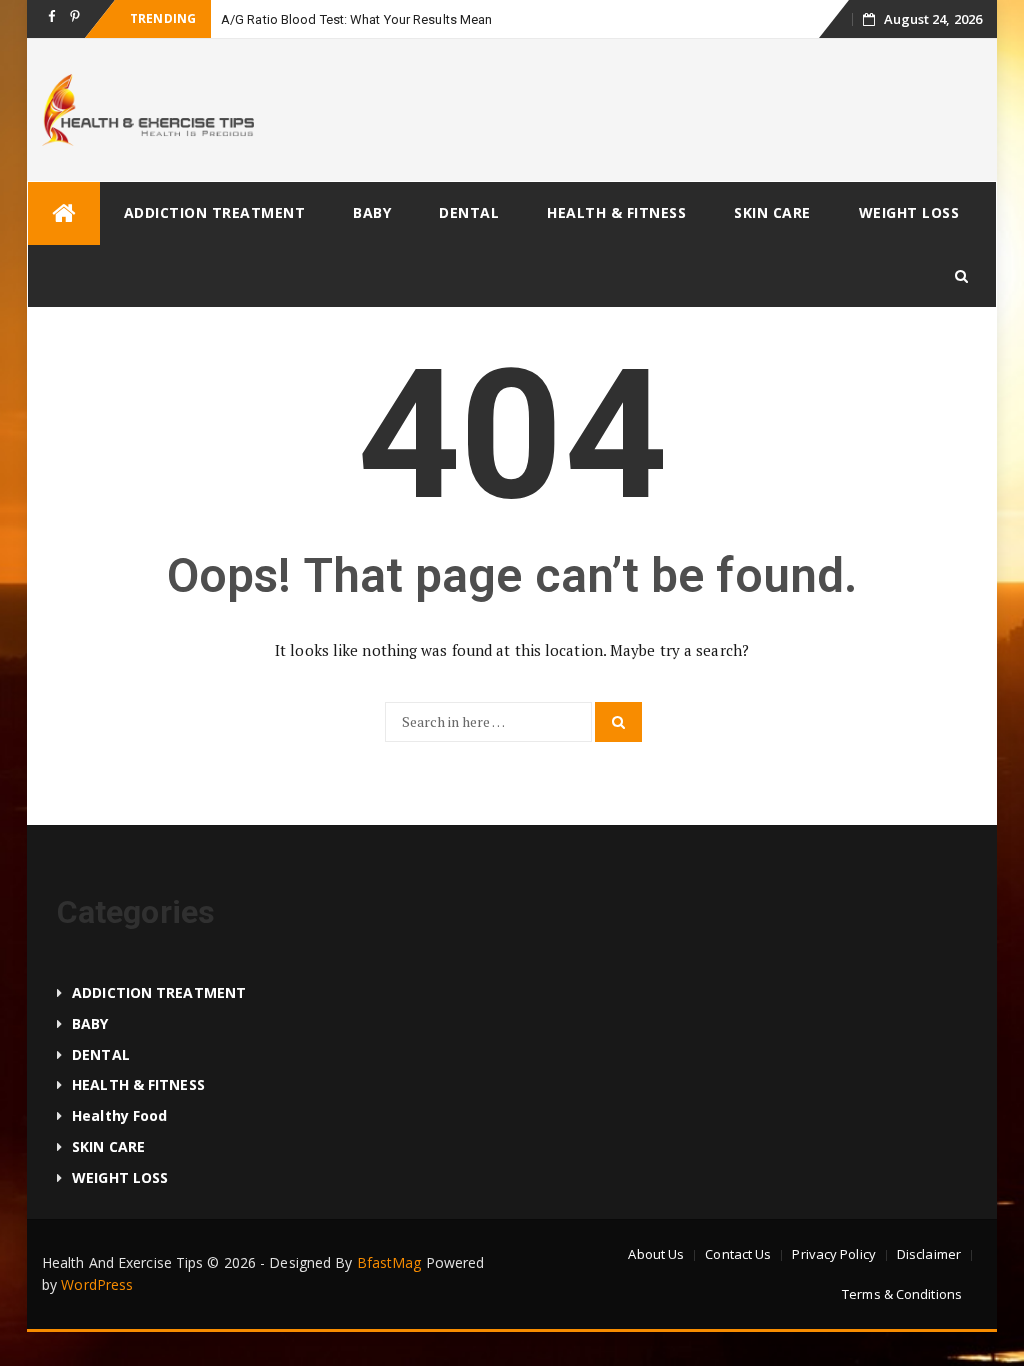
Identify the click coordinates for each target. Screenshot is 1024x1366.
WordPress (97, 1284)
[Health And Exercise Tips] (64, 213)
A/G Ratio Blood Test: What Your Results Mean (356, 19)
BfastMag (389, 1262)
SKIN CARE (772, 212)
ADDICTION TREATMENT (215, 212)
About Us (656, 1254)
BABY (372, 212)
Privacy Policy (833, 1254)
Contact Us (738, 1254)
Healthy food (119, 1115)
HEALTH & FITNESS (616, 212)
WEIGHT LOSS (909, 212)
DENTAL (469, 212)
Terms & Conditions (902, 1294)
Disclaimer (929, 1254)
